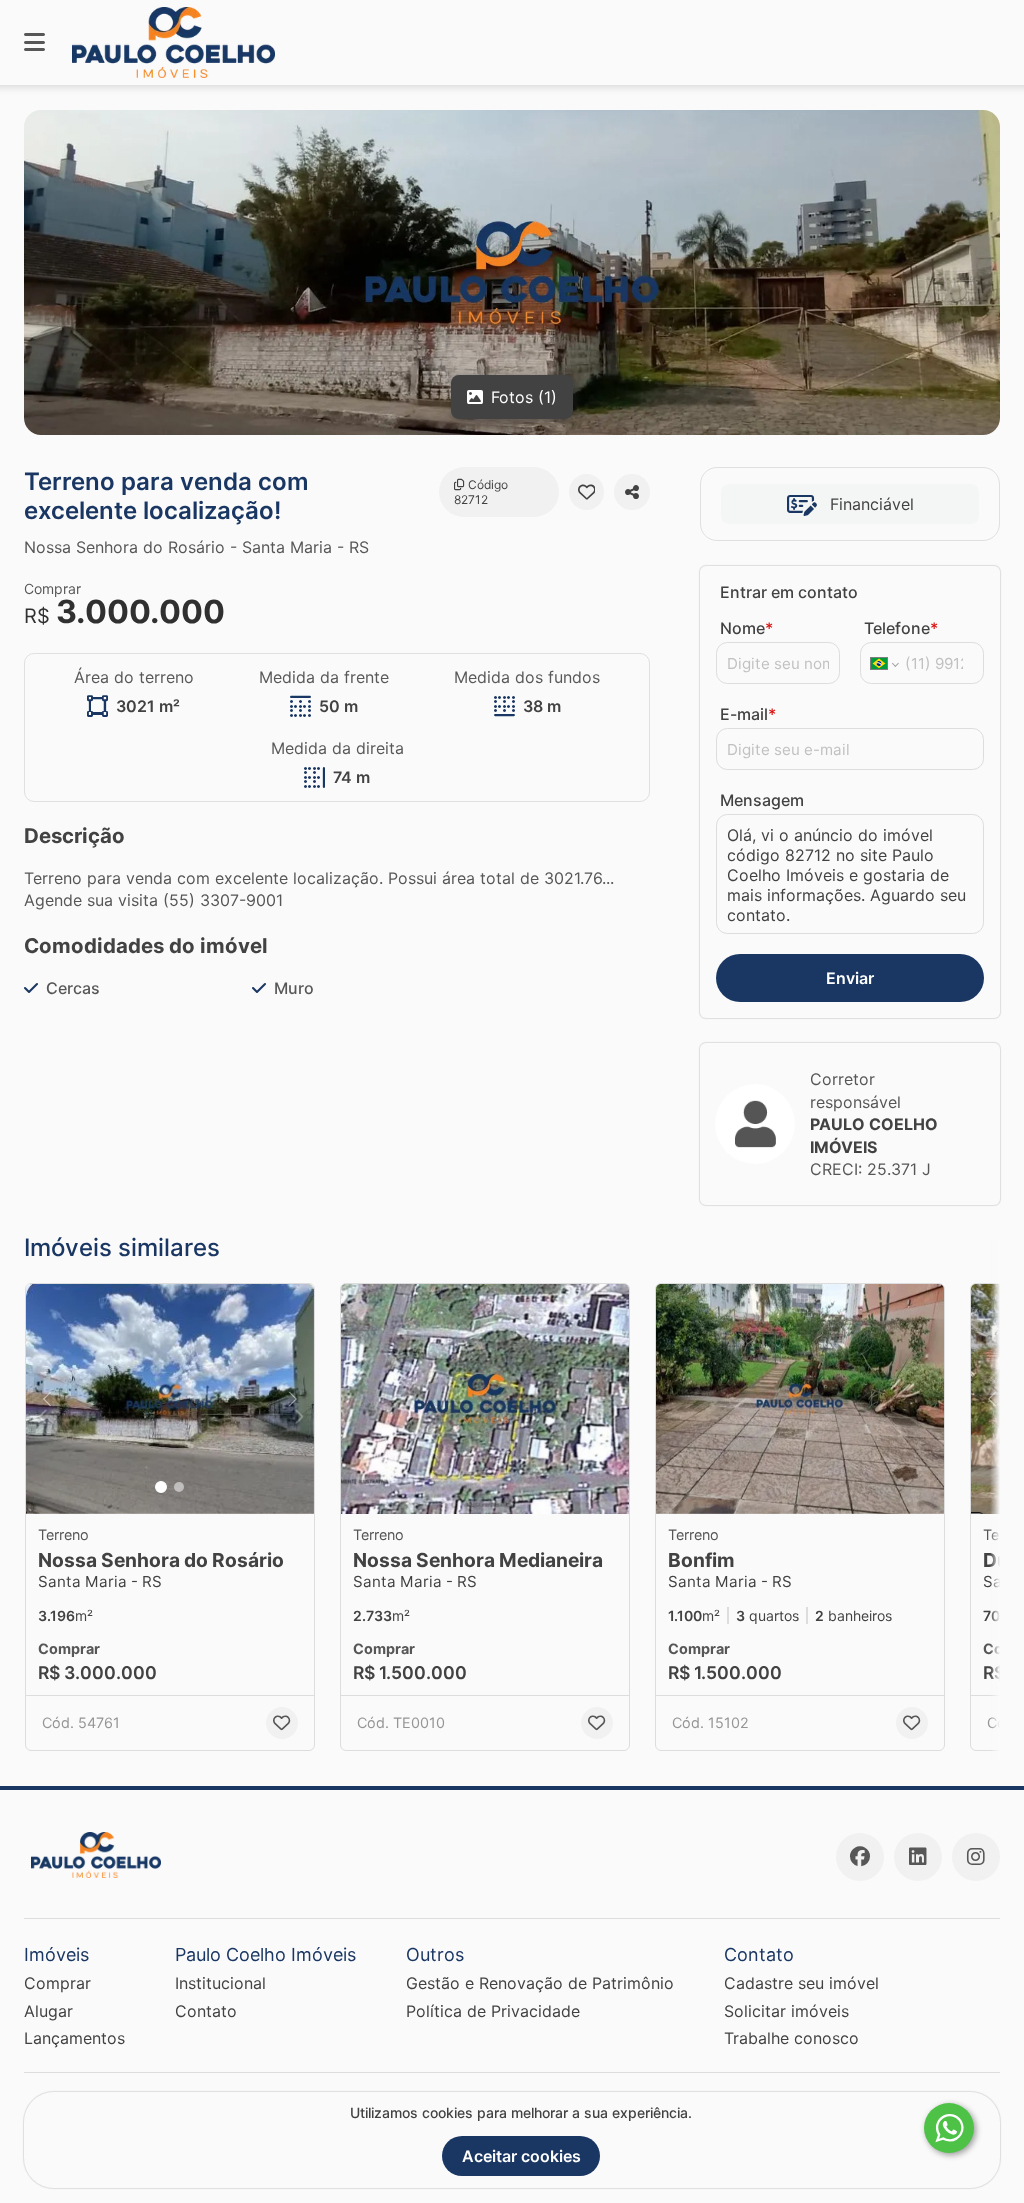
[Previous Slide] (47, 1399)
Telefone (901, 628)
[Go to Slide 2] (179, 1487)
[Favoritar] (587, 492)
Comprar (57, 1983)
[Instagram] (976, 1857)
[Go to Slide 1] (161, 1487)
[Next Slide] (293, 1399)
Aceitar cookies (521, 2156)
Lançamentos (74, 2038)
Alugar (48, 2011)
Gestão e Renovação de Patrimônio (540, 1983)
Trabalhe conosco (791, 2038)
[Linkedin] (918, 1857)
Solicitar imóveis (786, 2011)
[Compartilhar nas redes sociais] (632, 492)
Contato (206, 2011)
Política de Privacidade (493, 2011)
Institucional (220, 1983)
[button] (170, 1399)
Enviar (850, 978)
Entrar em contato (789, 592)
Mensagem (762, 800)
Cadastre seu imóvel (801, 1983)
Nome (746, 628)
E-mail (748, 714)
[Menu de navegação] (34, 42)
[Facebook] (860, 1857)
